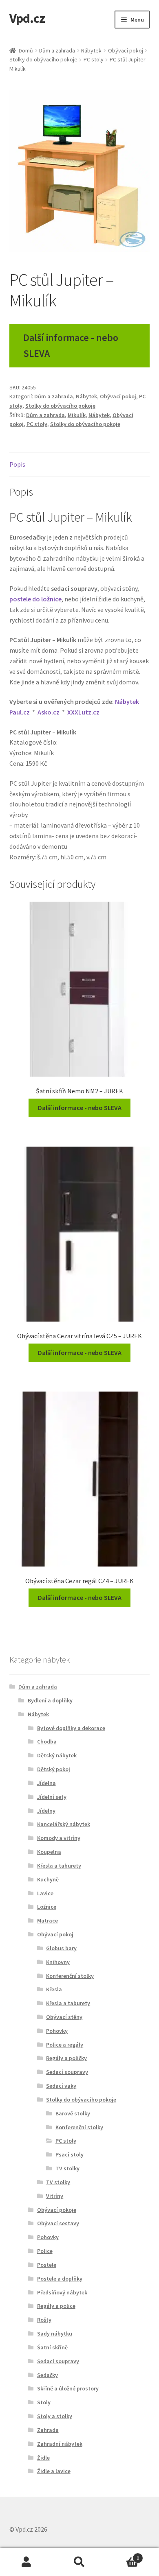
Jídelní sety (52, 1797)
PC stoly (94, 59)
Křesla (54, 1989)
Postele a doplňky (60, 2279)
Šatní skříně (52, 2347)
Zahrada (48, 2430)
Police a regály (65, 2045)
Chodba (47, 1741)
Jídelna (46, 1783)
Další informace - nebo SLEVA (71, 345)
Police (45, 2251)
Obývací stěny (64, 2017)
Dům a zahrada (57, 50)
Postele (47, 2265)
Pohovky (57, 2031)
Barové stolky (73, 2113)
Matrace (47, 1921)
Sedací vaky (61, 2086)
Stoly (44, 2402)
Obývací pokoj (126, 50)
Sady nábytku (55, 2333)
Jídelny (46, 1811)
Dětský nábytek (57, 1755)
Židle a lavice (54, 2471)
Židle (43, 2458)
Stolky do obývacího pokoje (43, 59)
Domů (26, 50)
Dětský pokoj (54, 1769)
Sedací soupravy (67, 2072)
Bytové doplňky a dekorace (71, 1728)
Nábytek (91, 50)
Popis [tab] (17, 464)
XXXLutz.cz (83, 712)
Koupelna (49, 1852)
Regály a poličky (66, 2058)
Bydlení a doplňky (50, 1700)
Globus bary (61, 1948)
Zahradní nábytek (60, 2444)
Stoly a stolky (55, 2416)
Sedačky (47, 2375)
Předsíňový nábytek (62, 2292)
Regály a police (56, 2306)
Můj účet (26, 2562)
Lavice (45, 1893)
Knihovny (58, 1962)
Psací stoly (70, 2154)
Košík (123, 2555)
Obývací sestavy (58, 2223)
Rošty (44, 2320)
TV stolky (67, 2168)
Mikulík (77, 415)
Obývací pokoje (57, 2210)
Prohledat (79, 2562)
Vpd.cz (27, 18)
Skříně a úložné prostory (68, 2388)
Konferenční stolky (70, 1976)
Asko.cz (49, 712)
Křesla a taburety (59, 1866)
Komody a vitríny (59, 1838)
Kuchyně (48, 1879)
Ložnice (47, 1907)
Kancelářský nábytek (64, 1824)
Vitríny (55, 2196)
